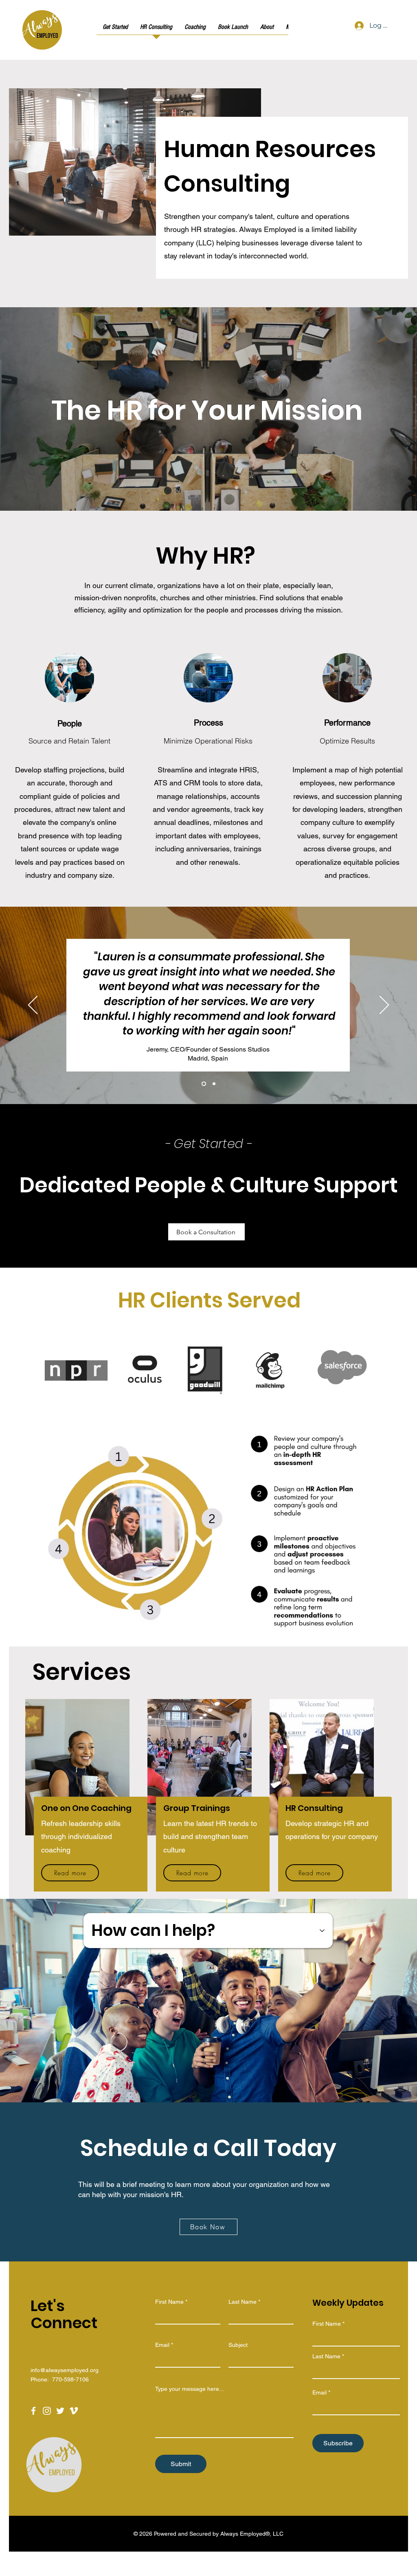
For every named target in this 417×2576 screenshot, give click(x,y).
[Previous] (33, 1006)
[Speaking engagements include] (219, 1406)
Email (162, 2345)
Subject (238, 2345)
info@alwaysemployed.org (65, 2370)
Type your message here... (190, 2389)
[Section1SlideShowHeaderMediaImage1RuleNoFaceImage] (204, 1084)
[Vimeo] (74, 2411)
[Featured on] (199, 1406)
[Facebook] (33, 2411)
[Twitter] (60, 2411)
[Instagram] (47, 2411)
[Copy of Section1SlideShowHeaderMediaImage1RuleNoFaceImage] (214, 1084)
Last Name (243, 2302)
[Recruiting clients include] (210, 1406)
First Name (169, 2302)
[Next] (384, 1006)
